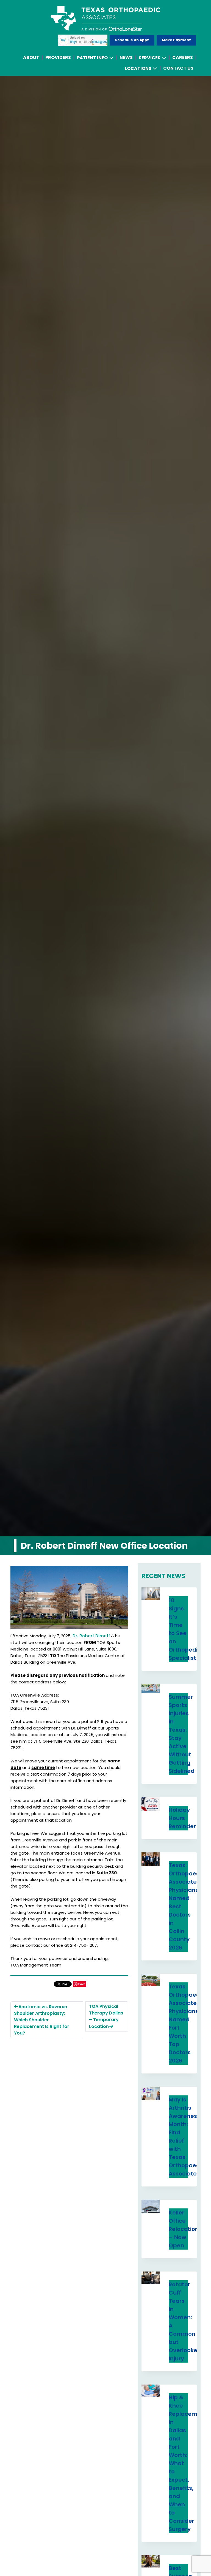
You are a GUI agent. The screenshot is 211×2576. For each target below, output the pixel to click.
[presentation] (151, 1594)
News (126, 57)
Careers (183, 57)
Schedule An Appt (132, 40)
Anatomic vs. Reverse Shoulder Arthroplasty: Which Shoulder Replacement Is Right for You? (42, 2020)
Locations (138, 68)
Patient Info (92, 58)
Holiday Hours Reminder (182, 1818)
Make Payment (176, 40)
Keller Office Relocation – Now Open (184, 2229)
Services (150, 58)
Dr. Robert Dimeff (91, 1636)
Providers (58, 57)
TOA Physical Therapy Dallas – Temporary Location (106, 2016)
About (31, 57)
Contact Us (178, 68)
